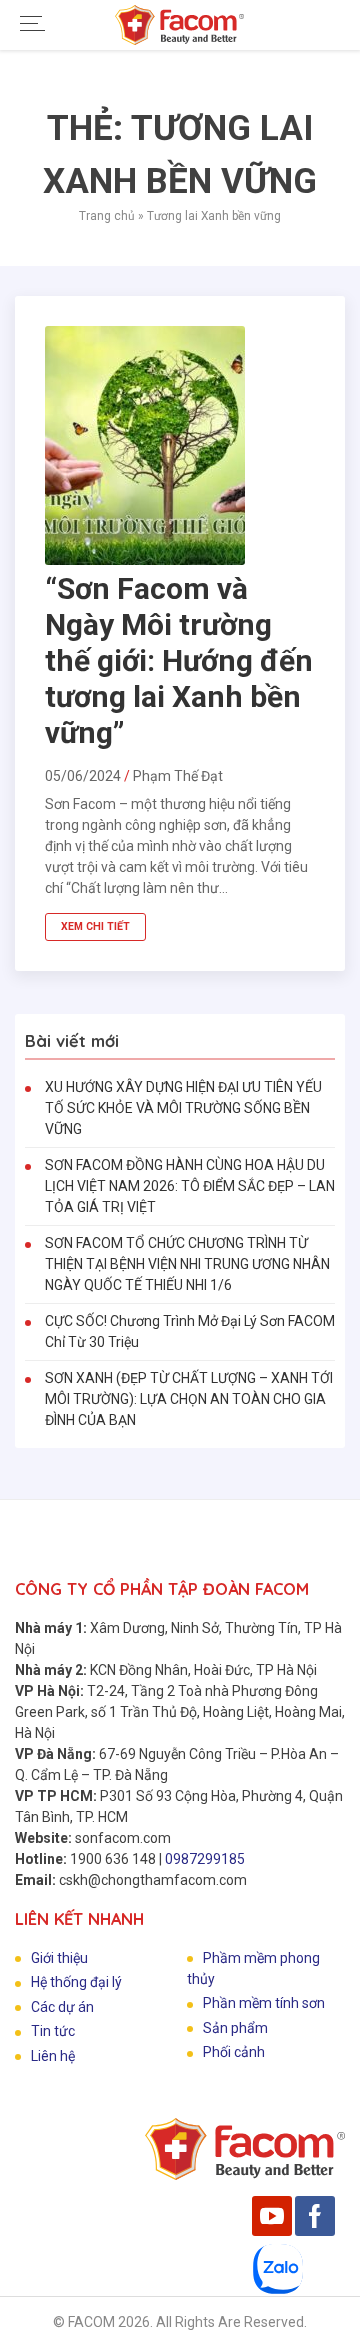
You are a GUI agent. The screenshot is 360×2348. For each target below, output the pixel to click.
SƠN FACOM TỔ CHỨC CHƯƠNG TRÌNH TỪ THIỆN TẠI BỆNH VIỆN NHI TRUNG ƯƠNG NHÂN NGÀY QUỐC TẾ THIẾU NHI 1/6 (187, 1264)
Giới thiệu (59, 1958)
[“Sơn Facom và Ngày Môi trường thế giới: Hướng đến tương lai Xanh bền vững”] (145, 560)
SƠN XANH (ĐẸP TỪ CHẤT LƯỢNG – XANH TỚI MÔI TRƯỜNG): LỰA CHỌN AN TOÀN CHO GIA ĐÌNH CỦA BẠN (189, 1399)
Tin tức (53, 2031)
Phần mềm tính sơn (264, 2003)
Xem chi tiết (95, 926)
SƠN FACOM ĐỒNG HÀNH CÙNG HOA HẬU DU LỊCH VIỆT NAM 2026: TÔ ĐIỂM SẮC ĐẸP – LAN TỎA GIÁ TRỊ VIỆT (190, 1186)
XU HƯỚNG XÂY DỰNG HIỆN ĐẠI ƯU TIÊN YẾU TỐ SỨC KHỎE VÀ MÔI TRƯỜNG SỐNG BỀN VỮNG (183, 1108)
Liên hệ (53, 2056)
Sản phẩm (235, 2028)
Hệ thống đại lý (76, 1982)
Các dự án (62, 2007)
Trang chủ (107, 216)
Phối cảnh (234, 2052)
